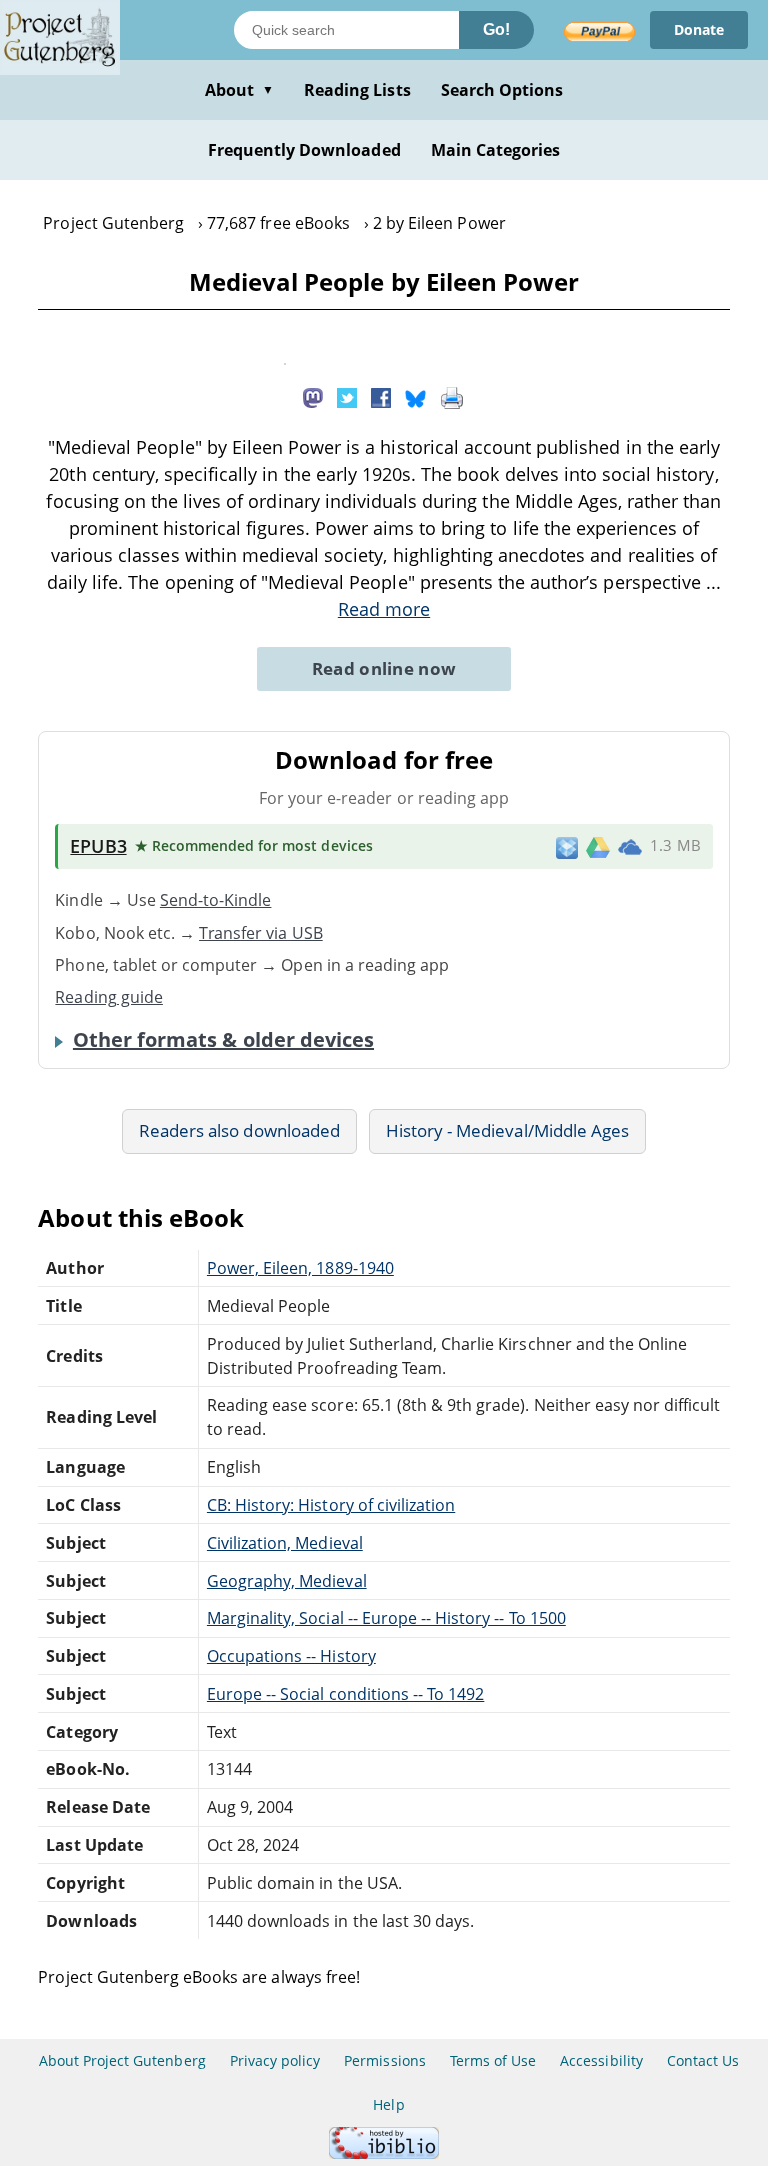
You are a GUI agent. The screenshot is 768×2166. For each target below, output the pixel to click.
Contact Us (703, 2060)
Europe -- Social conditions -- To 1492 (345, 1694)
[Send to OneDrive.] (630, 847)
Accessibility (601, 2060)
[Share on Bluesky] (416, 396)
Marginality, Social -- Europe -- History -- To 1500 (386, 1618)
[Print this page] (452, 396)
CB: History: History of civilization (331, 1505)
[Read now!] (285, 359)
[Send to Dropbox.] (567, 846)
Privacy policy (275, 2060)
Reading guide (109, 997)
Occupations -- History (291, 1656)
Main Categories (496, 150)
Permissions (384, 2060)
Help (388, 2104)
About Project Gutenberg (122, 2060)
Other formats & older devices (223, 1040)
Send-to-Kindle (216, 900)
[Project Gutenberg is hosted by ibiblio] (384, 2153)
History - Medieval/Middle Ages (507, 1130)
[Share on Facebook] (381, 396)
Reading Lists (357, 90)
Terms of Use (493, 2060)
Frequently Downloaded (304, 150)
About (239, 90)
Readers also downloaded (239, 1130)
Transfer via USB (261, 933)
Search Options (502, 90)
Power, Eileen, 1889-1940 (300, 1268)
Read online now (384, 668)
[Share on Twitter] (347, 396)
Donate (699, 29)
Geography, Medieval (287, 1581)
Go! (496, 29)
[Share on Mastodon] (313, 396)
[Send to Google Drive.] (598, 846)
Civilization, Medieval (285, 1543)
